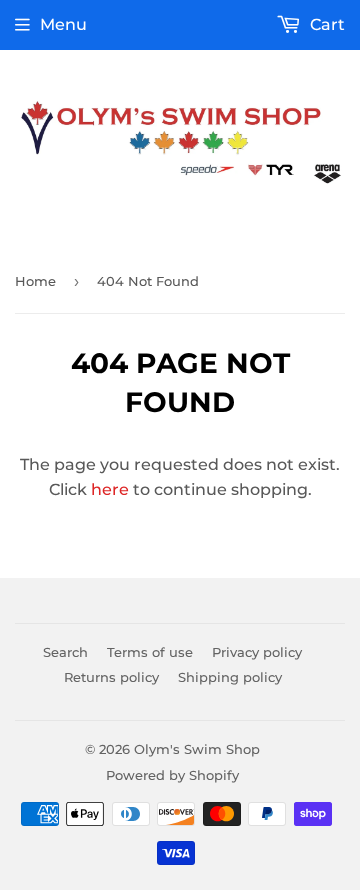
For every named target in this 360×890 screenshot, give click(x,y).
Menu (63, 24)
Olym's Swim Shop (197, 749)
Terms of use (150, 652)
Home (35, 281)
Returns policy (111, 677)
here (110, 489)
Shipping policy (230, 677)
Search (65, 652)
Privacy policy (257, 652)
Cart (325, 24)
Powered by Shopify (172, 775)
